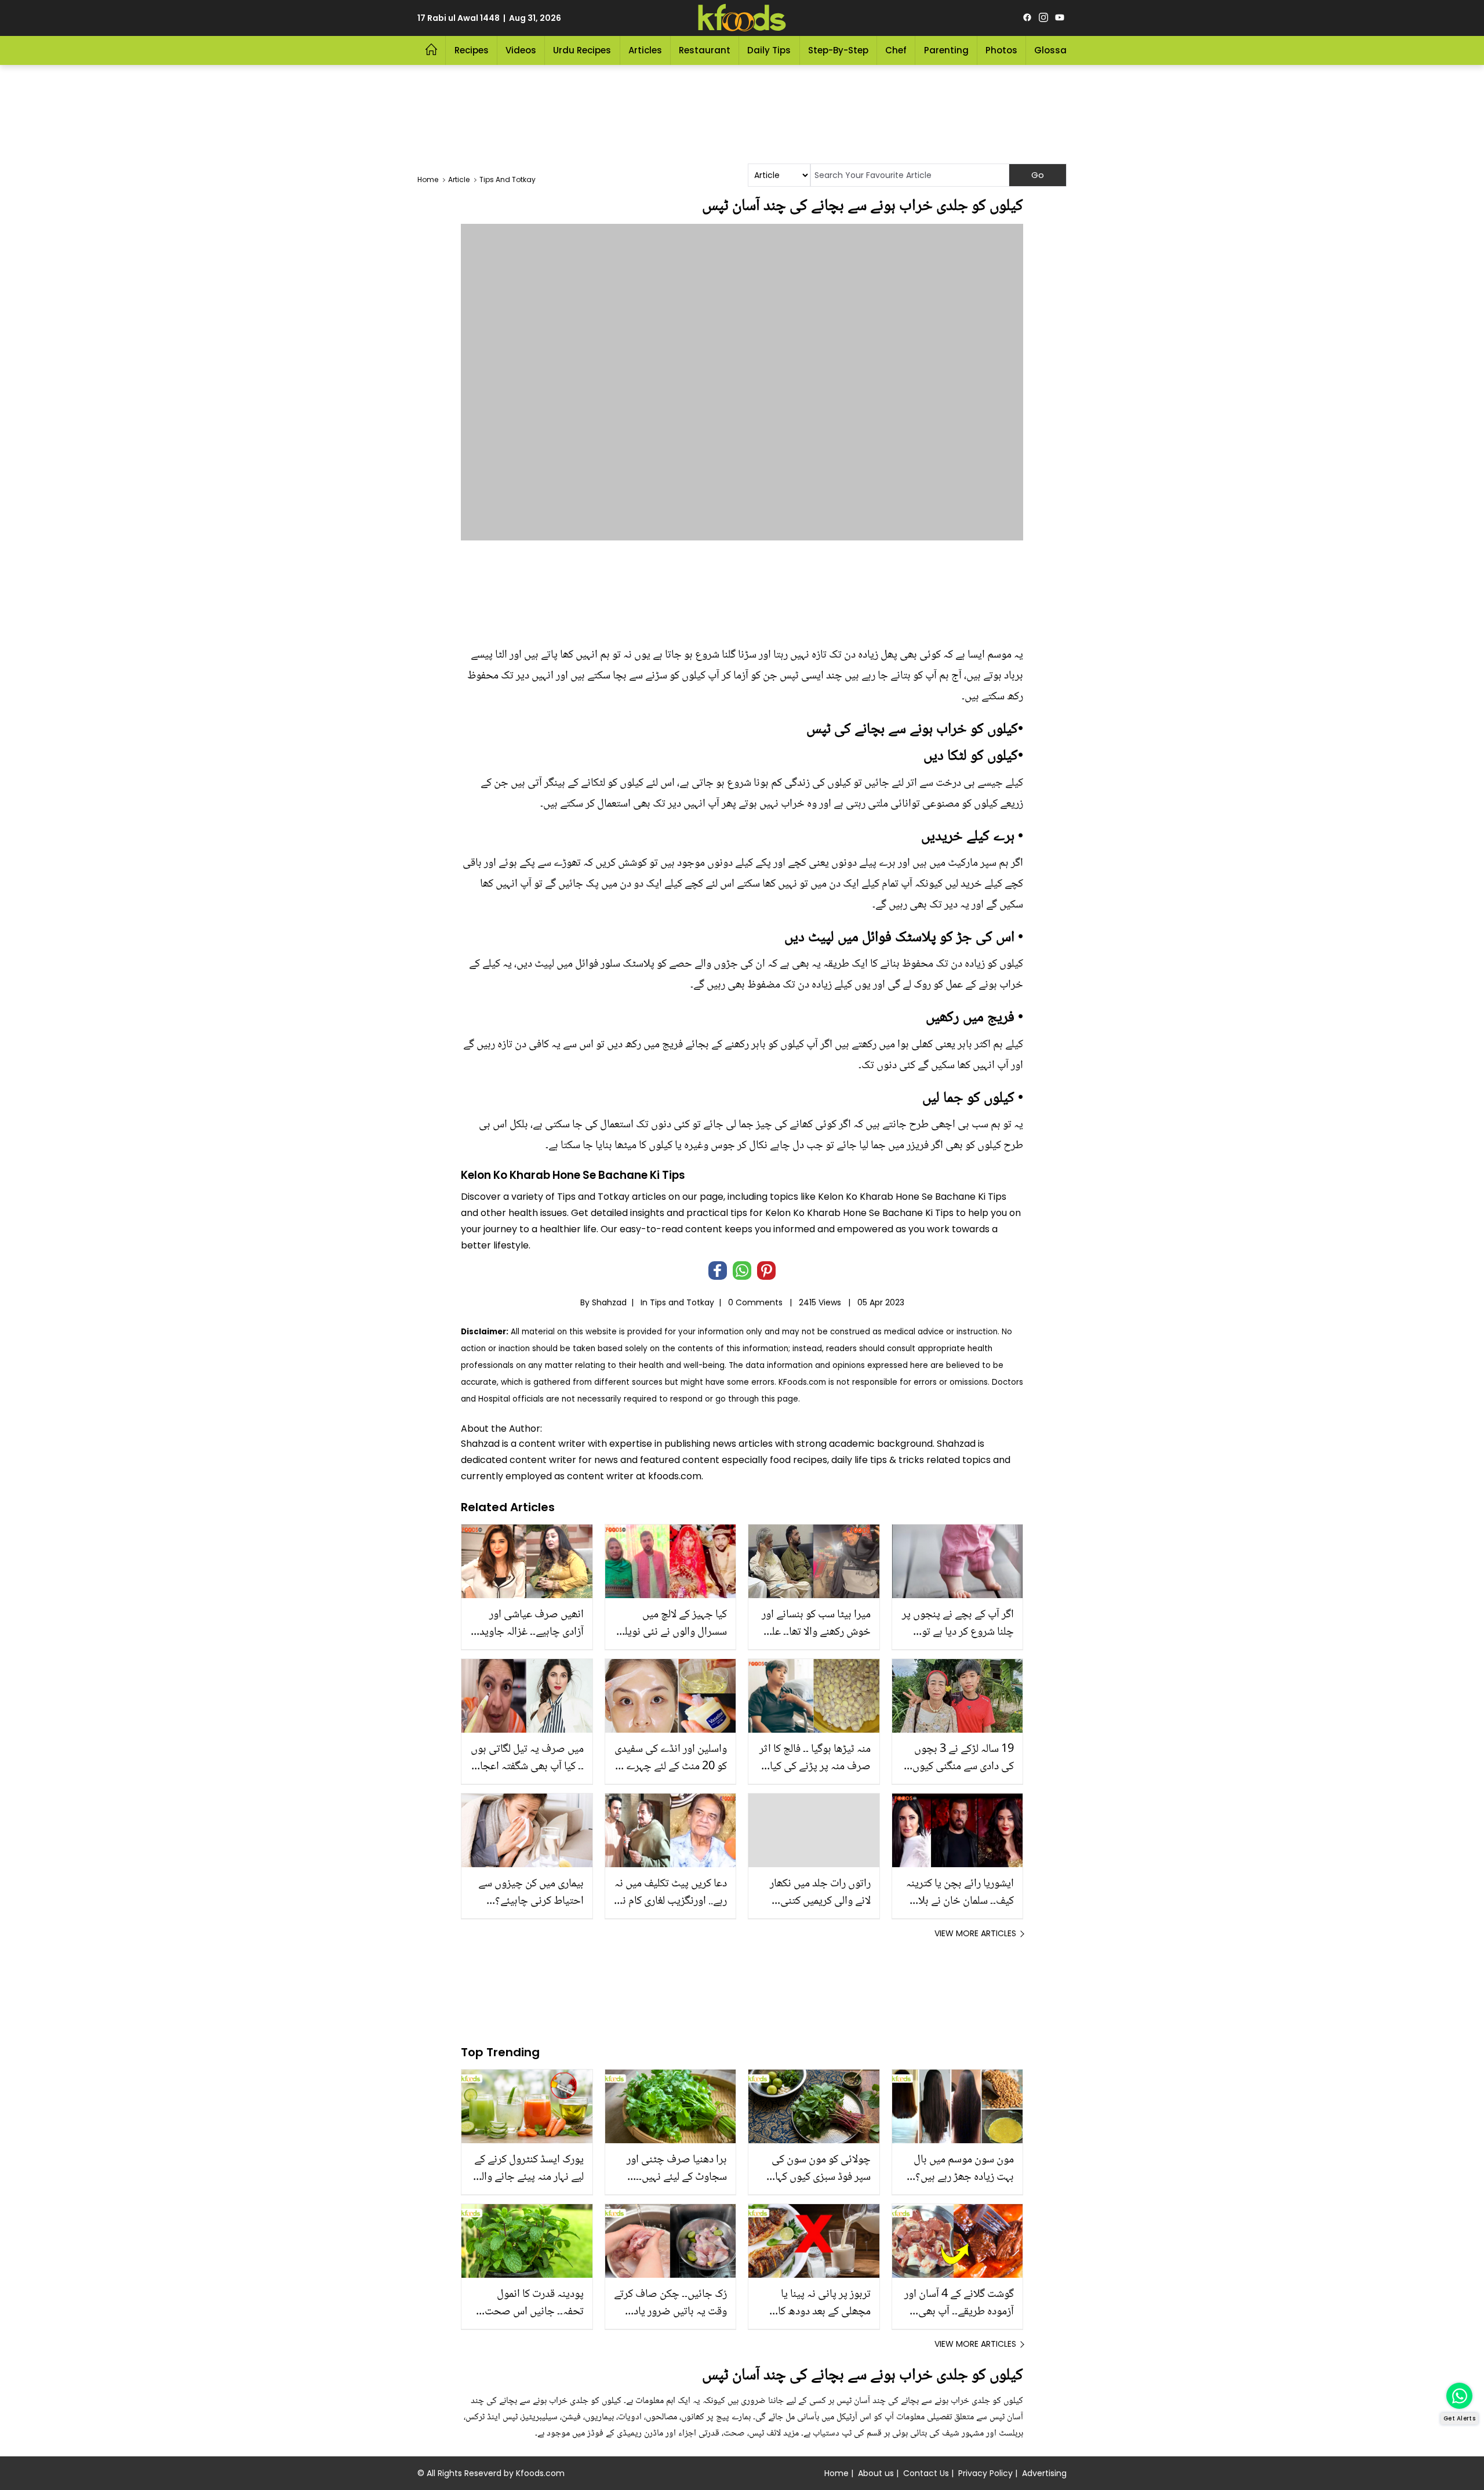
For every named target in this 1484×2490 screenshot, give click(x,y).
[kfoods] (742, 18)
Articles (645, 50)
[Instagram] (1043, 18)
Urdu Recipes (582, 50)
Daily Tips (769, 50)
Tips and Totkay (682, 1302)
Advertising (1044, 2473)
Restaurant (705, 50)
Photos (1001, 50)
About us (876, 2473)
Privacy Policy (985, 2473)
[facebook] (1027, 18)
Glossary (1055, 50)
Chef (896, 50)
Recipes (472, 50)
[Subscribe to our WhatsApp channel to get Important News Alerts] (1459, 2396)
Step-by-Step (838, 50)
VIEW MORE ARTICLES (975, 1933)
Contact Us (926, 2473)
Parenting (946, 50)
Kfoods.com (540, 2473)
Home (836, 2473)
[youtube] (1060, 18)
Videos (521, 50)
